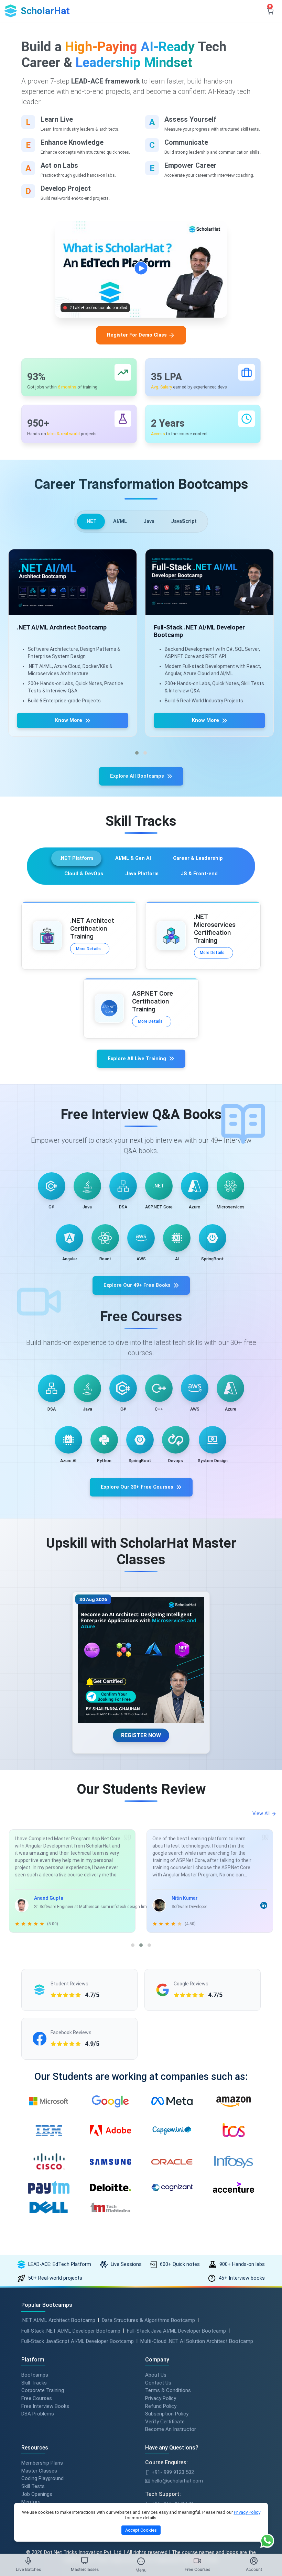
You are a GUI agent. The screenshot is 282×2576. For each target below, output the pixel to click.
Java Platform (142, 874)
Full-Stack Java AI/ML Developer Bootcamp (176, 2331)
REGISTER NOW (141, 1735)
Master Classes (39, 2471)
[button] (137, 753)
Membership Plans (42, 2463)
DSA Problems (38, 2414)
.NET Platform (76, 858)
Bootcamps (35, 2375)
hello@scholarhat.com (177, 2481)
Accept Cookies (141, 2530)
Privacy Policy (161, 2398)
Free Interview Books (45, 2406)
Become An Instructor (171, 2429)
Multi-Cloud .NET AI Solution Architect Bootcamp (197, 2341)
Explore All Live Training (137, 1059)
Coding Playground (42, 2478)
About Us (156, 2375)
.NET (91, 521)
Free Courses (37, 2398)
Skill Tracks (34, 2383)
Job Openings (37, 2494)
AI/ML (120, 521)
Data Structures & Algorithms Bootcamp (148, 2320)
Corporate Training (43, 2390)
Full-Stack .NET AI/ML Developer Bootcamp (71, 2331)
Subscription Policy (167, 2414)
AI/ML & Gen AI (133, 858)
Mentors (31, 2502)
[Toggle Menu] (141, 2561)
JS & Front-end (199, 874)
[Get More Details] (73, 582)
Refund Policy (161, 2406)
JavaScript (184, 521)
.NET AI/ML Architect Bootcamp (58, 2320)
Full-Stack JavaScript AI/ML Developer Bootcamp (78, 2341)
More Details (88, 949)
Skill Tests (33, 2486)
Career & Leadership (198, 858)
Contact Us (158, 2383)
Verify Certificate (165, 2422)
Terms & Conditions (168, 2390)
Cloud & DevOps (84, 874)
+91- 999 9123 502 (172, 2472)
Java (149, 521)
